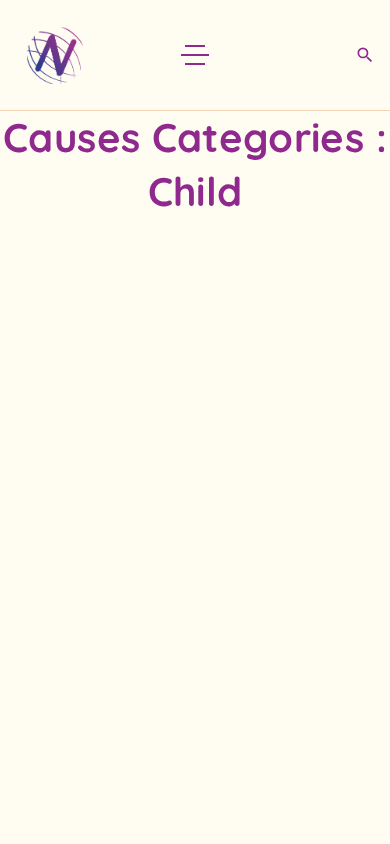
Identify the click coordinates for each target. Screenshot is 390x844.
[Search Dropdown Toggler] (364, 56)
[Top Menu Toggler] (195, 55)
